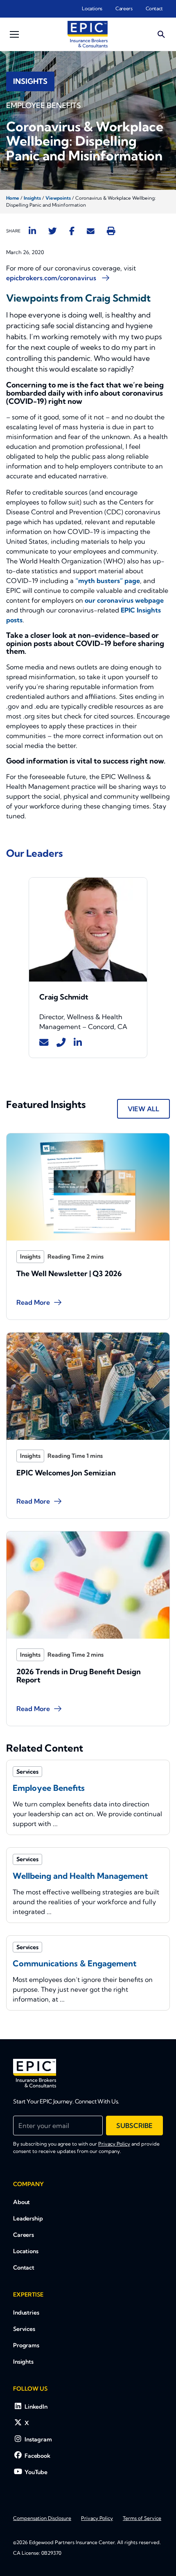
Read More (33, 1302)
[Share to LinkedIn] (32, 231)
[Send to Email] (91, 231)
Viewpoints (58, 198)
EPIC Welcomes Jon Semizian (66, 1473)
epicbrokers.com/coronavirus (52, 278)
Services (24, 2329)
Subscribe (134, 2126)
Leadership (28, 2218)
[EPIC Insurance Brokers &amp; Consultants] (35, 2073)
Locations (92, 8)
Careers (124, 8)
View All (143, 1109)
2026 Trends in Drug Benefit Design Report (79, 1676)
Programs (26, 2345)
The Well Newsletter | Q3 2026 (69, 1273)
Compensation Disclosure (42, 2518)
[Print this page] (111, 231)
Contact (154, 8)
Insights (32, 198)
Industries (26, 2313)
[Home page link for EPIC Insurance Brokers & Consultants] (88, 34)
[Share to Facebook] (72, 231)
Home (13, 198)
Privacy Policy (114, 2144)
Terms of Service (142, 2518)
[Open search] (161, 34)
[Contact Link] (44, 1043)
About (21, 2202)
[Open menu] (14, 34)
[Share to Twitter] (53, 231)
